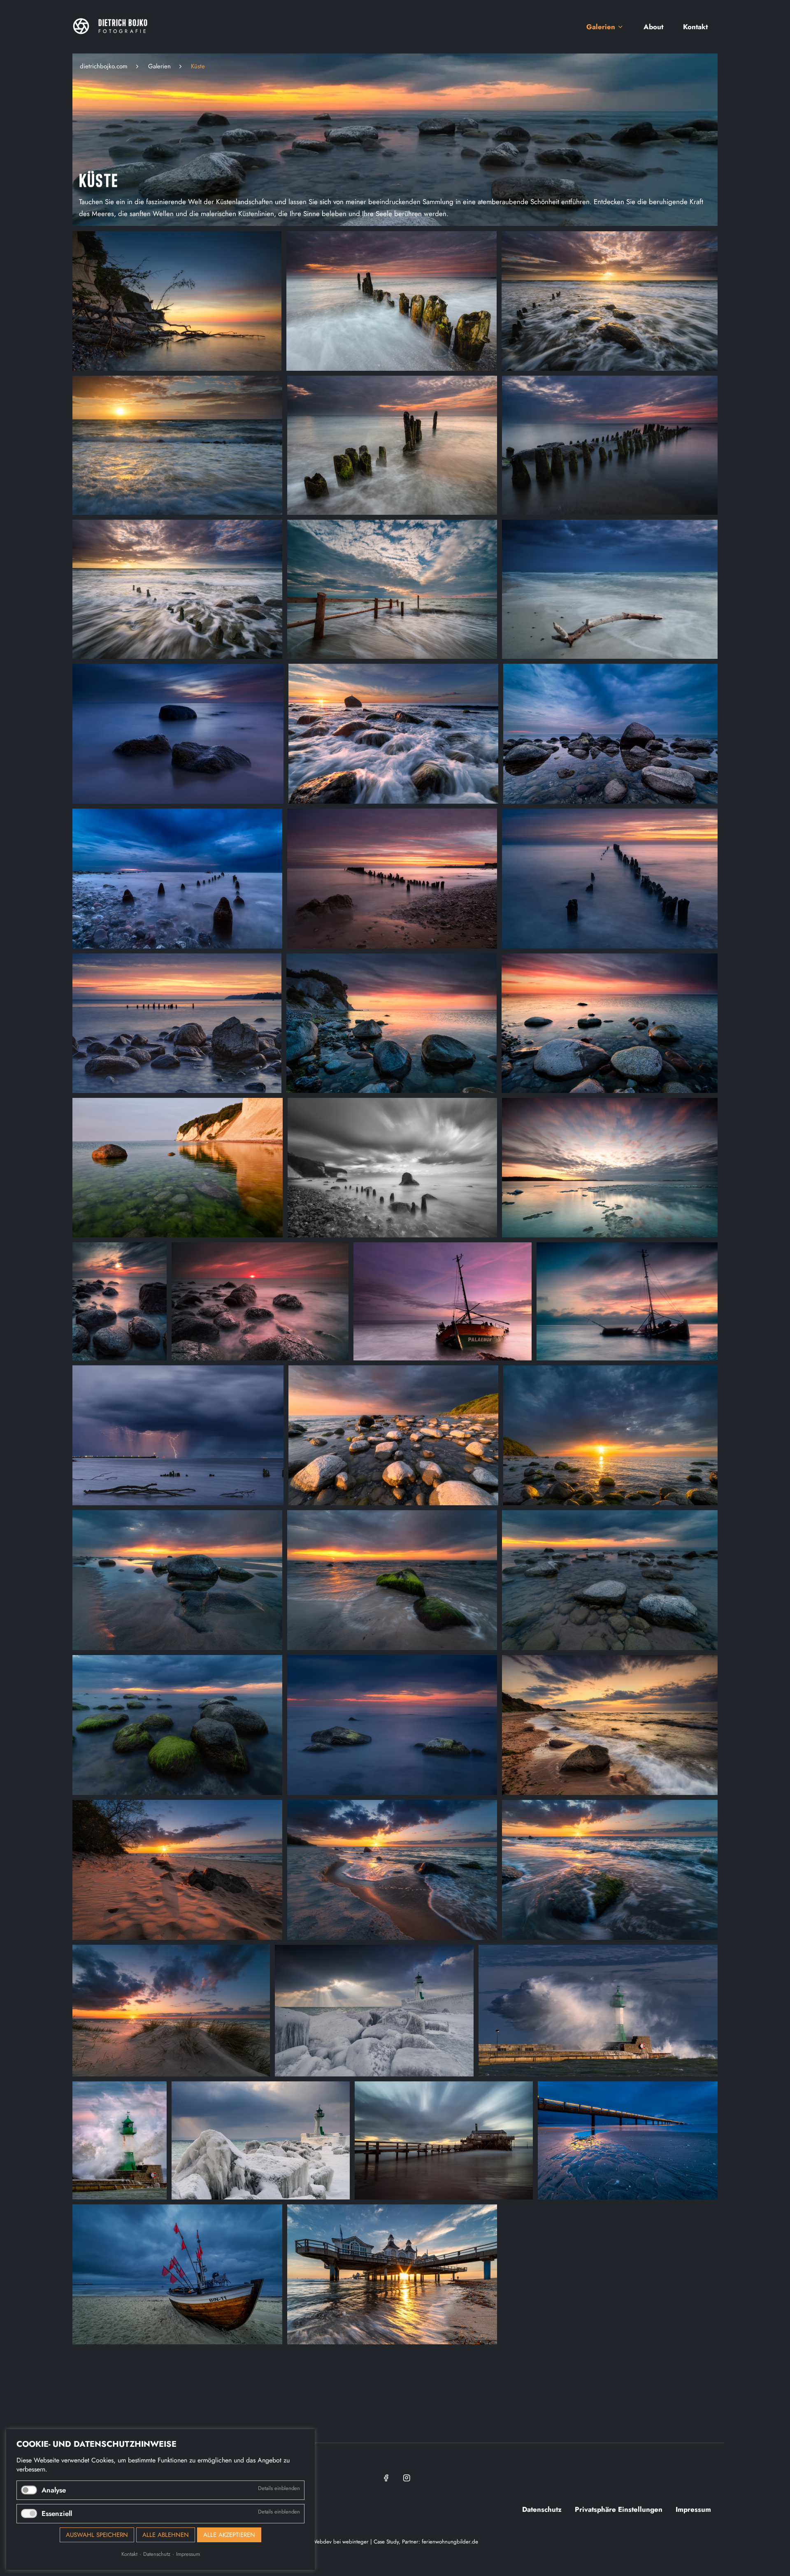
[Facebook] (385, 2478)
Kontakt (129, 2554)
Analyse (54, 2490)
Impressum (188, 2554)
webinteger (355, 2542)
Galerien (601, 27)
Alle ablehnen (166, 2535)
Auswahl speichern (97, 2535)
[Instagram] (405, 2478)
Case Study (386, 2542)
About (653, 27)
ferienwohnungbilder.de (450, 2542)
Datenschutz (157, 2554)
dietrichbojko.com (104, 66)
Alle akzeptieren (229, 2535)
